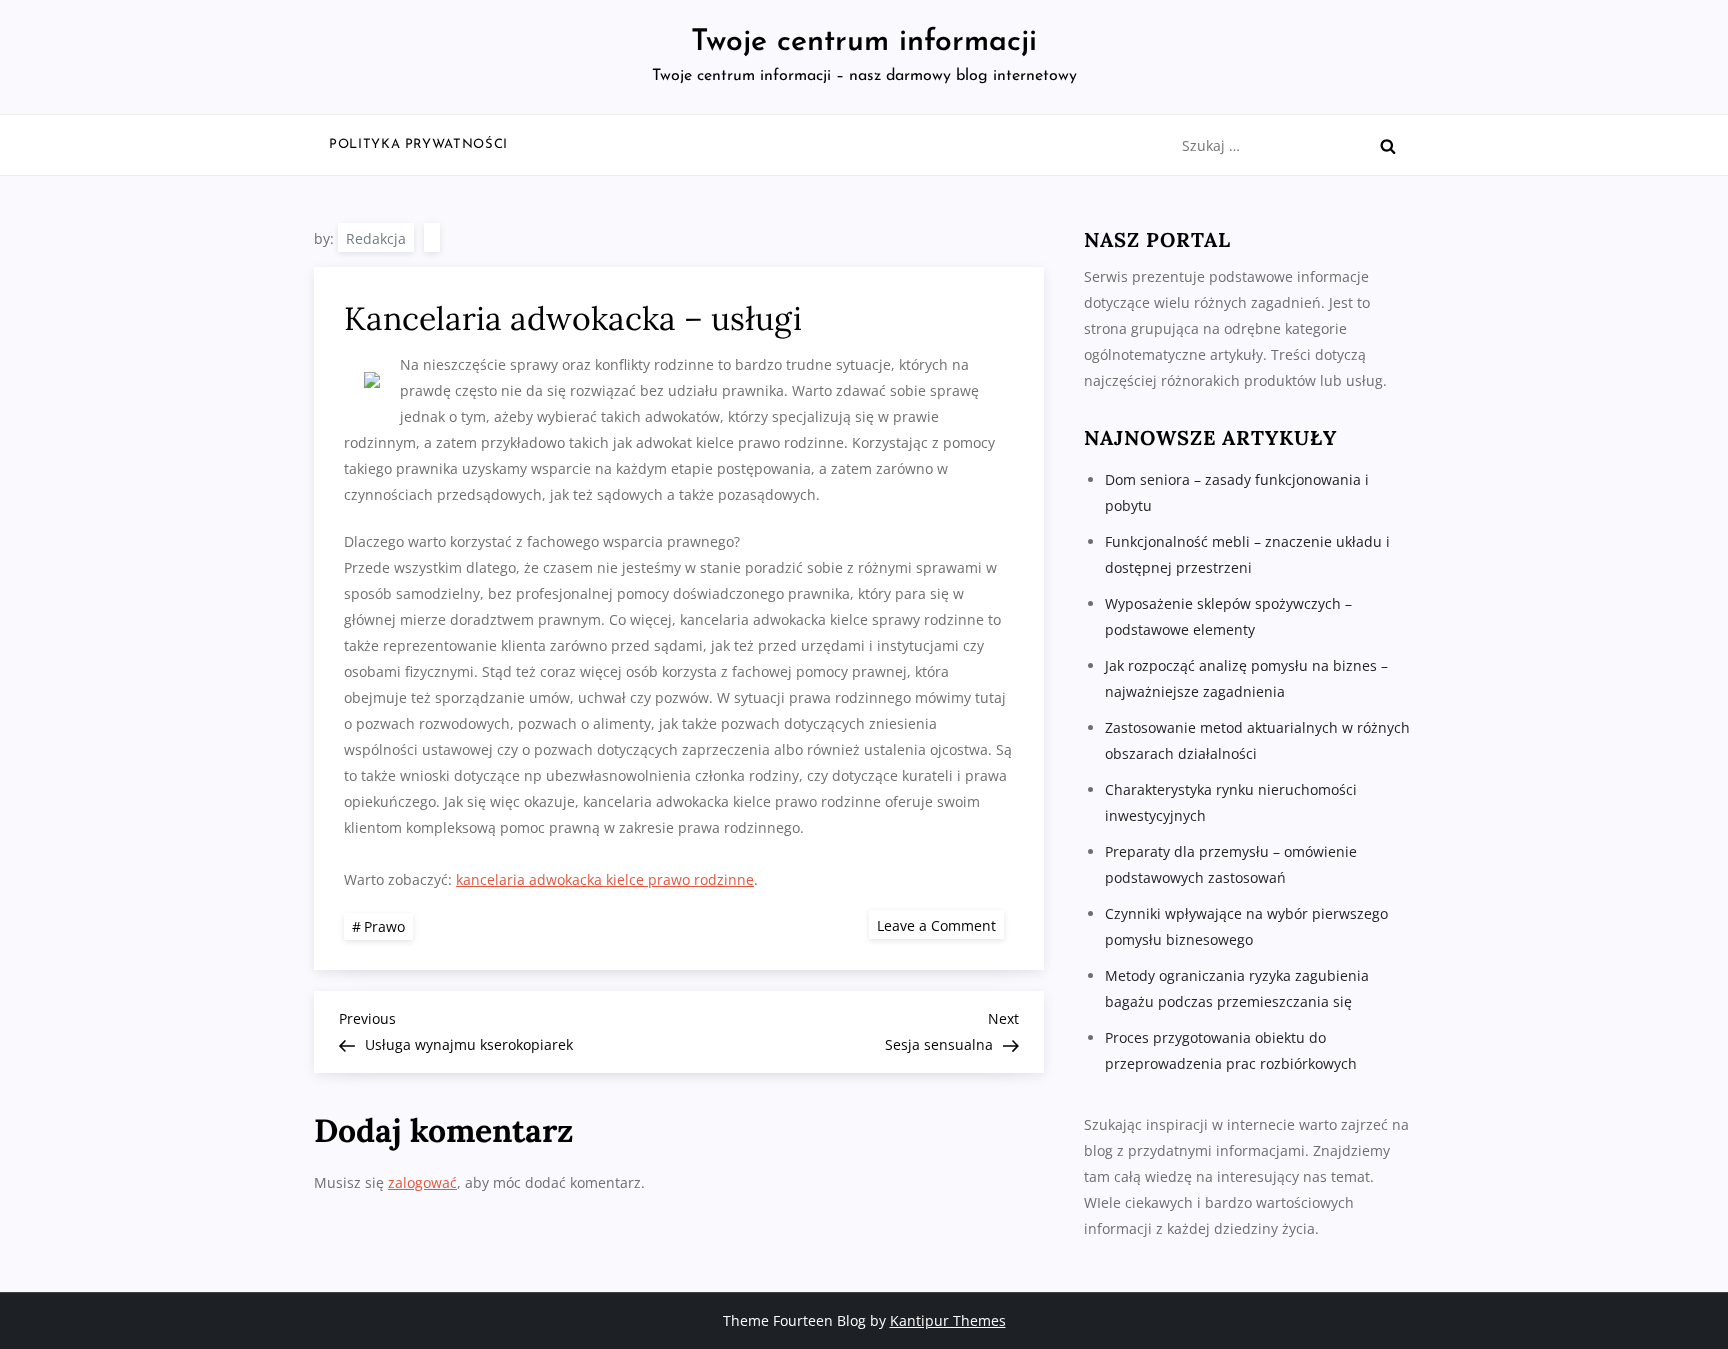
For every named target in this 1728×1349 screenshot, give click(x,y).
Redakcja (376, 238)
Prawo (384, 926)
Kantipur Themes (948, 1320)
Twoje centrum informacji (864, 42)
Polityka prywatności (418, 144)
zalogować (422, 1182)
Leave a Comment (940, 924)
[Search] (1388, 146)
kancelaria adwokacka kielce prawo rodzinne (605, 879)
